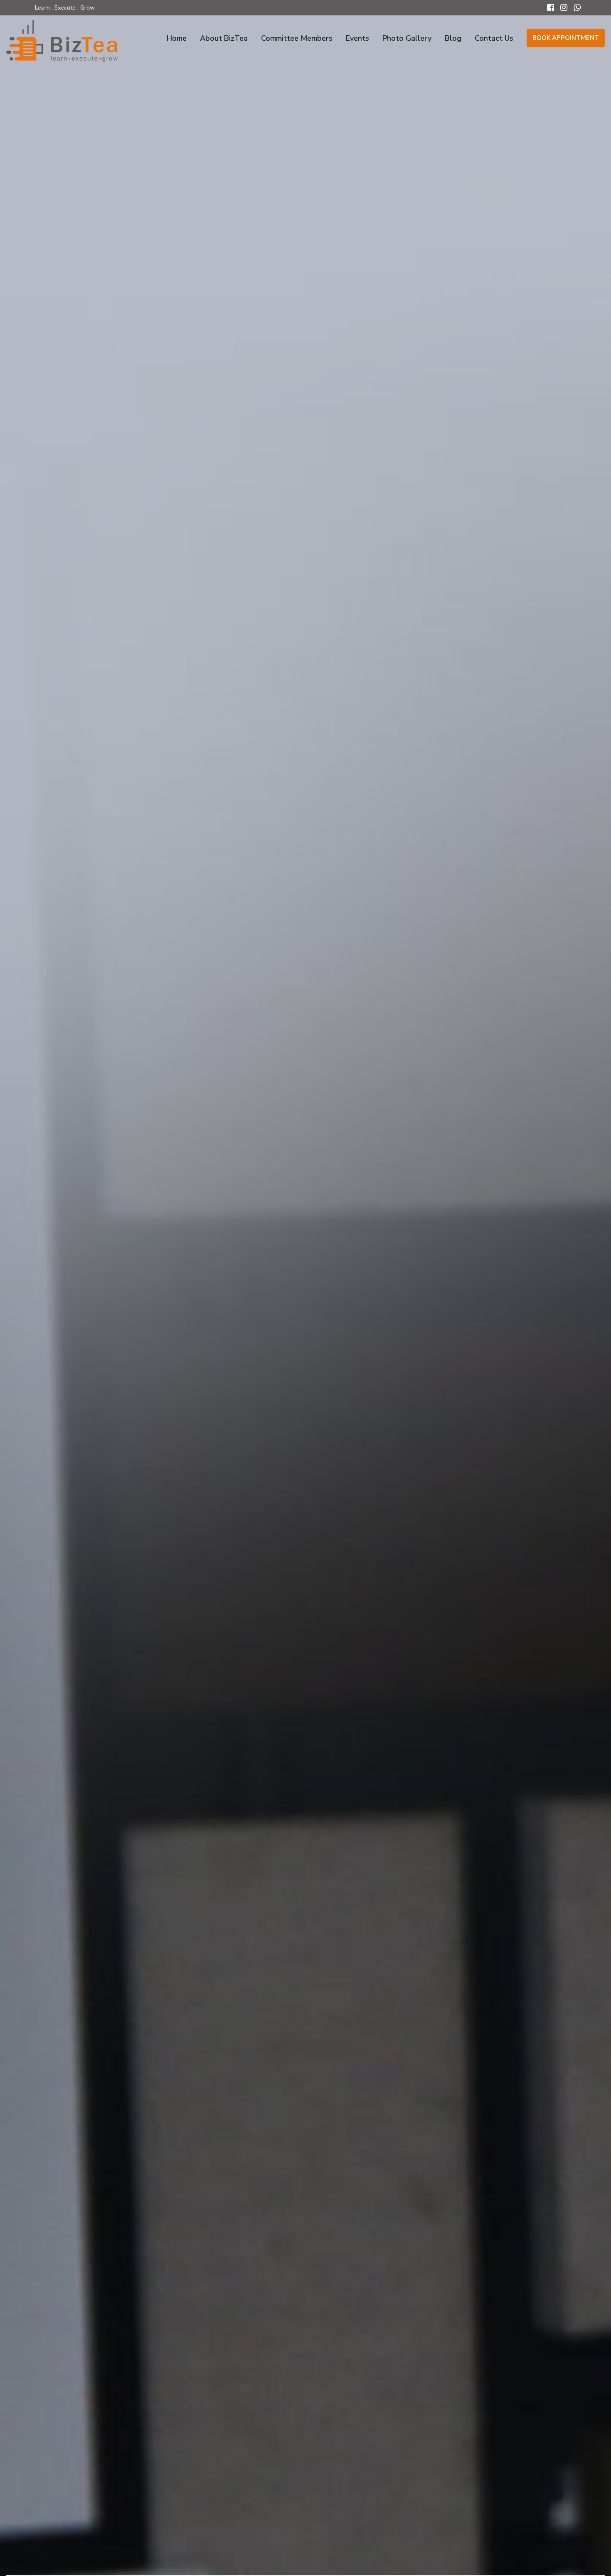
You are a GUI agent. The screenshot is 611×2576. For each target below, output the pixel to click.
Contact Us (494, 38)
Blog (453, 38)
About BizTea (224, 38)
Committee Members (297, 38)
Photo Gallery (407, 38)
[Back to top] (595, 2557)
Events (357, 38)
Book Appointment (566, 38)
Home (177, 38)
